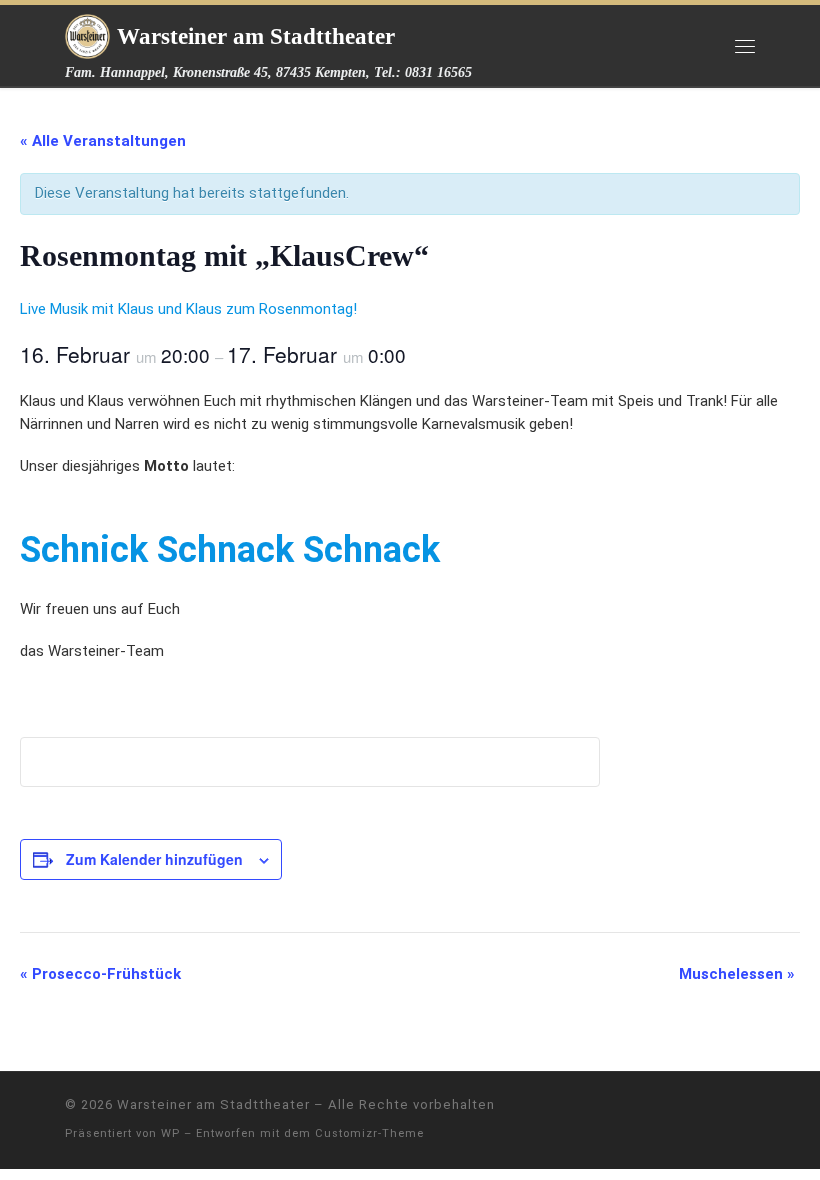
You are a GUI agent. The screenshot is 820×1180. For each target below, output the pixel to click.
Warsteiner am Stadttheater (213, 1104)
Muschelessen (737, 974)
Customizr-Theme (369, 1133)
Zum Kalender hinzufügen (154, 859)
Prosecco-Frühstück (100, 974)
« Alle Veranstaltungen (103, 141)
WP (170, 1133)
